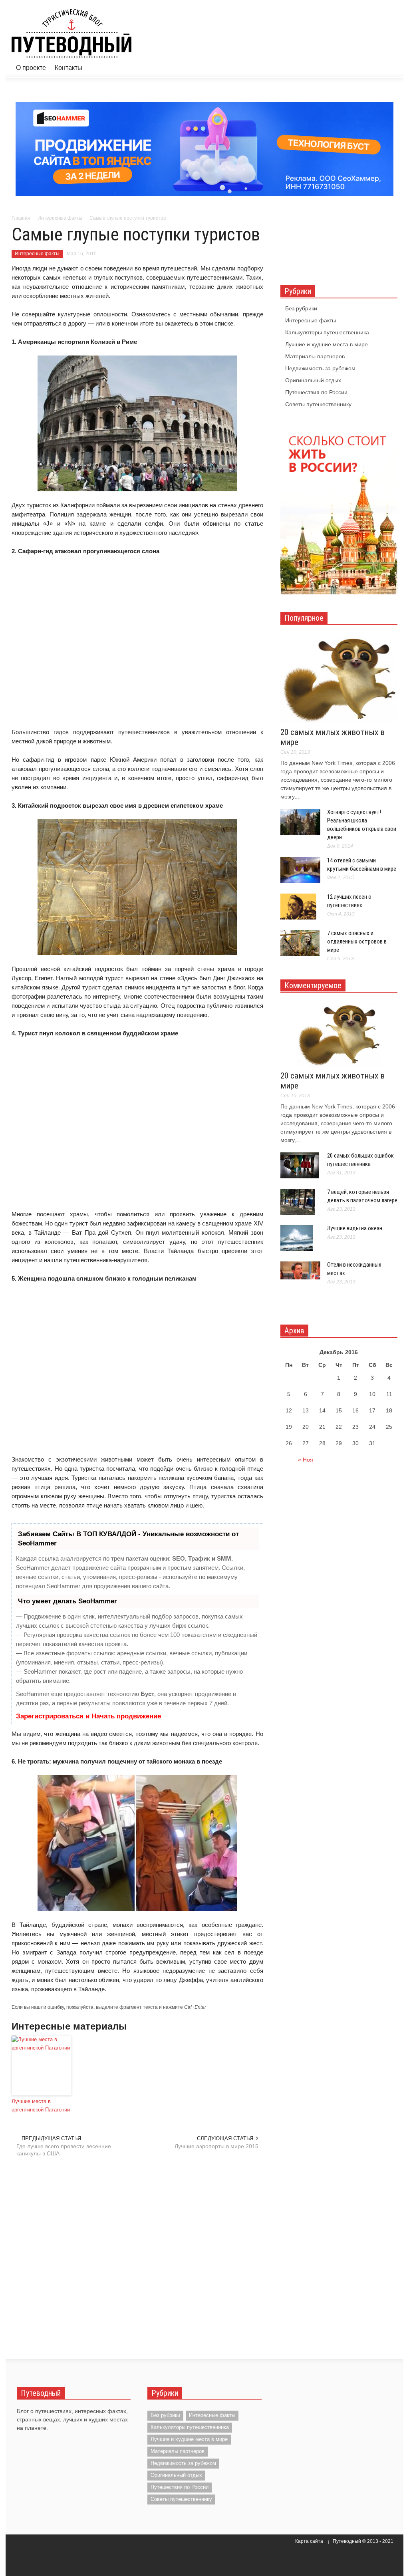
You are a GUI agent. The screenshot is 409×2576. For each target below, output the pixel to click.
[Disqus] (137, 2257)
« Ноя (306, 1460)
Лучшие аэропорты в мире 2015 (216, 2146)
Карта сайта (309, 2541)
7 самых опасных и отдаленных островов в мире (357, 941)
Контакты (68, 68)
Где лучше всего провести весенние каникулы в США (64, 2150)
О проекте (31, 68)
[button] (389, 67)
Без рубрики (301, 308)
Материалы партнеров (315, 356)
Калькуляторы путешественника (327, 332)
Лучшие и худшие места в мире (327, 344)
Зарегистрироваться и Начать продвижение (88, 1716)
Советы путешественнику (318, 404)
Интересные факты (37, 254)
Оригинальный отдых (313, 380)
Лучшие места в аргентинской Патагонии (41, 2105)
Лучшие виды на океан (355, 1228)
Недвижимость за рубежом (320, 368)
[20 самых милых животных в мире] (339, 679)
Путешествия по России (316, 392)
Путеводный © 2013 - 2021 (363, 2541)
